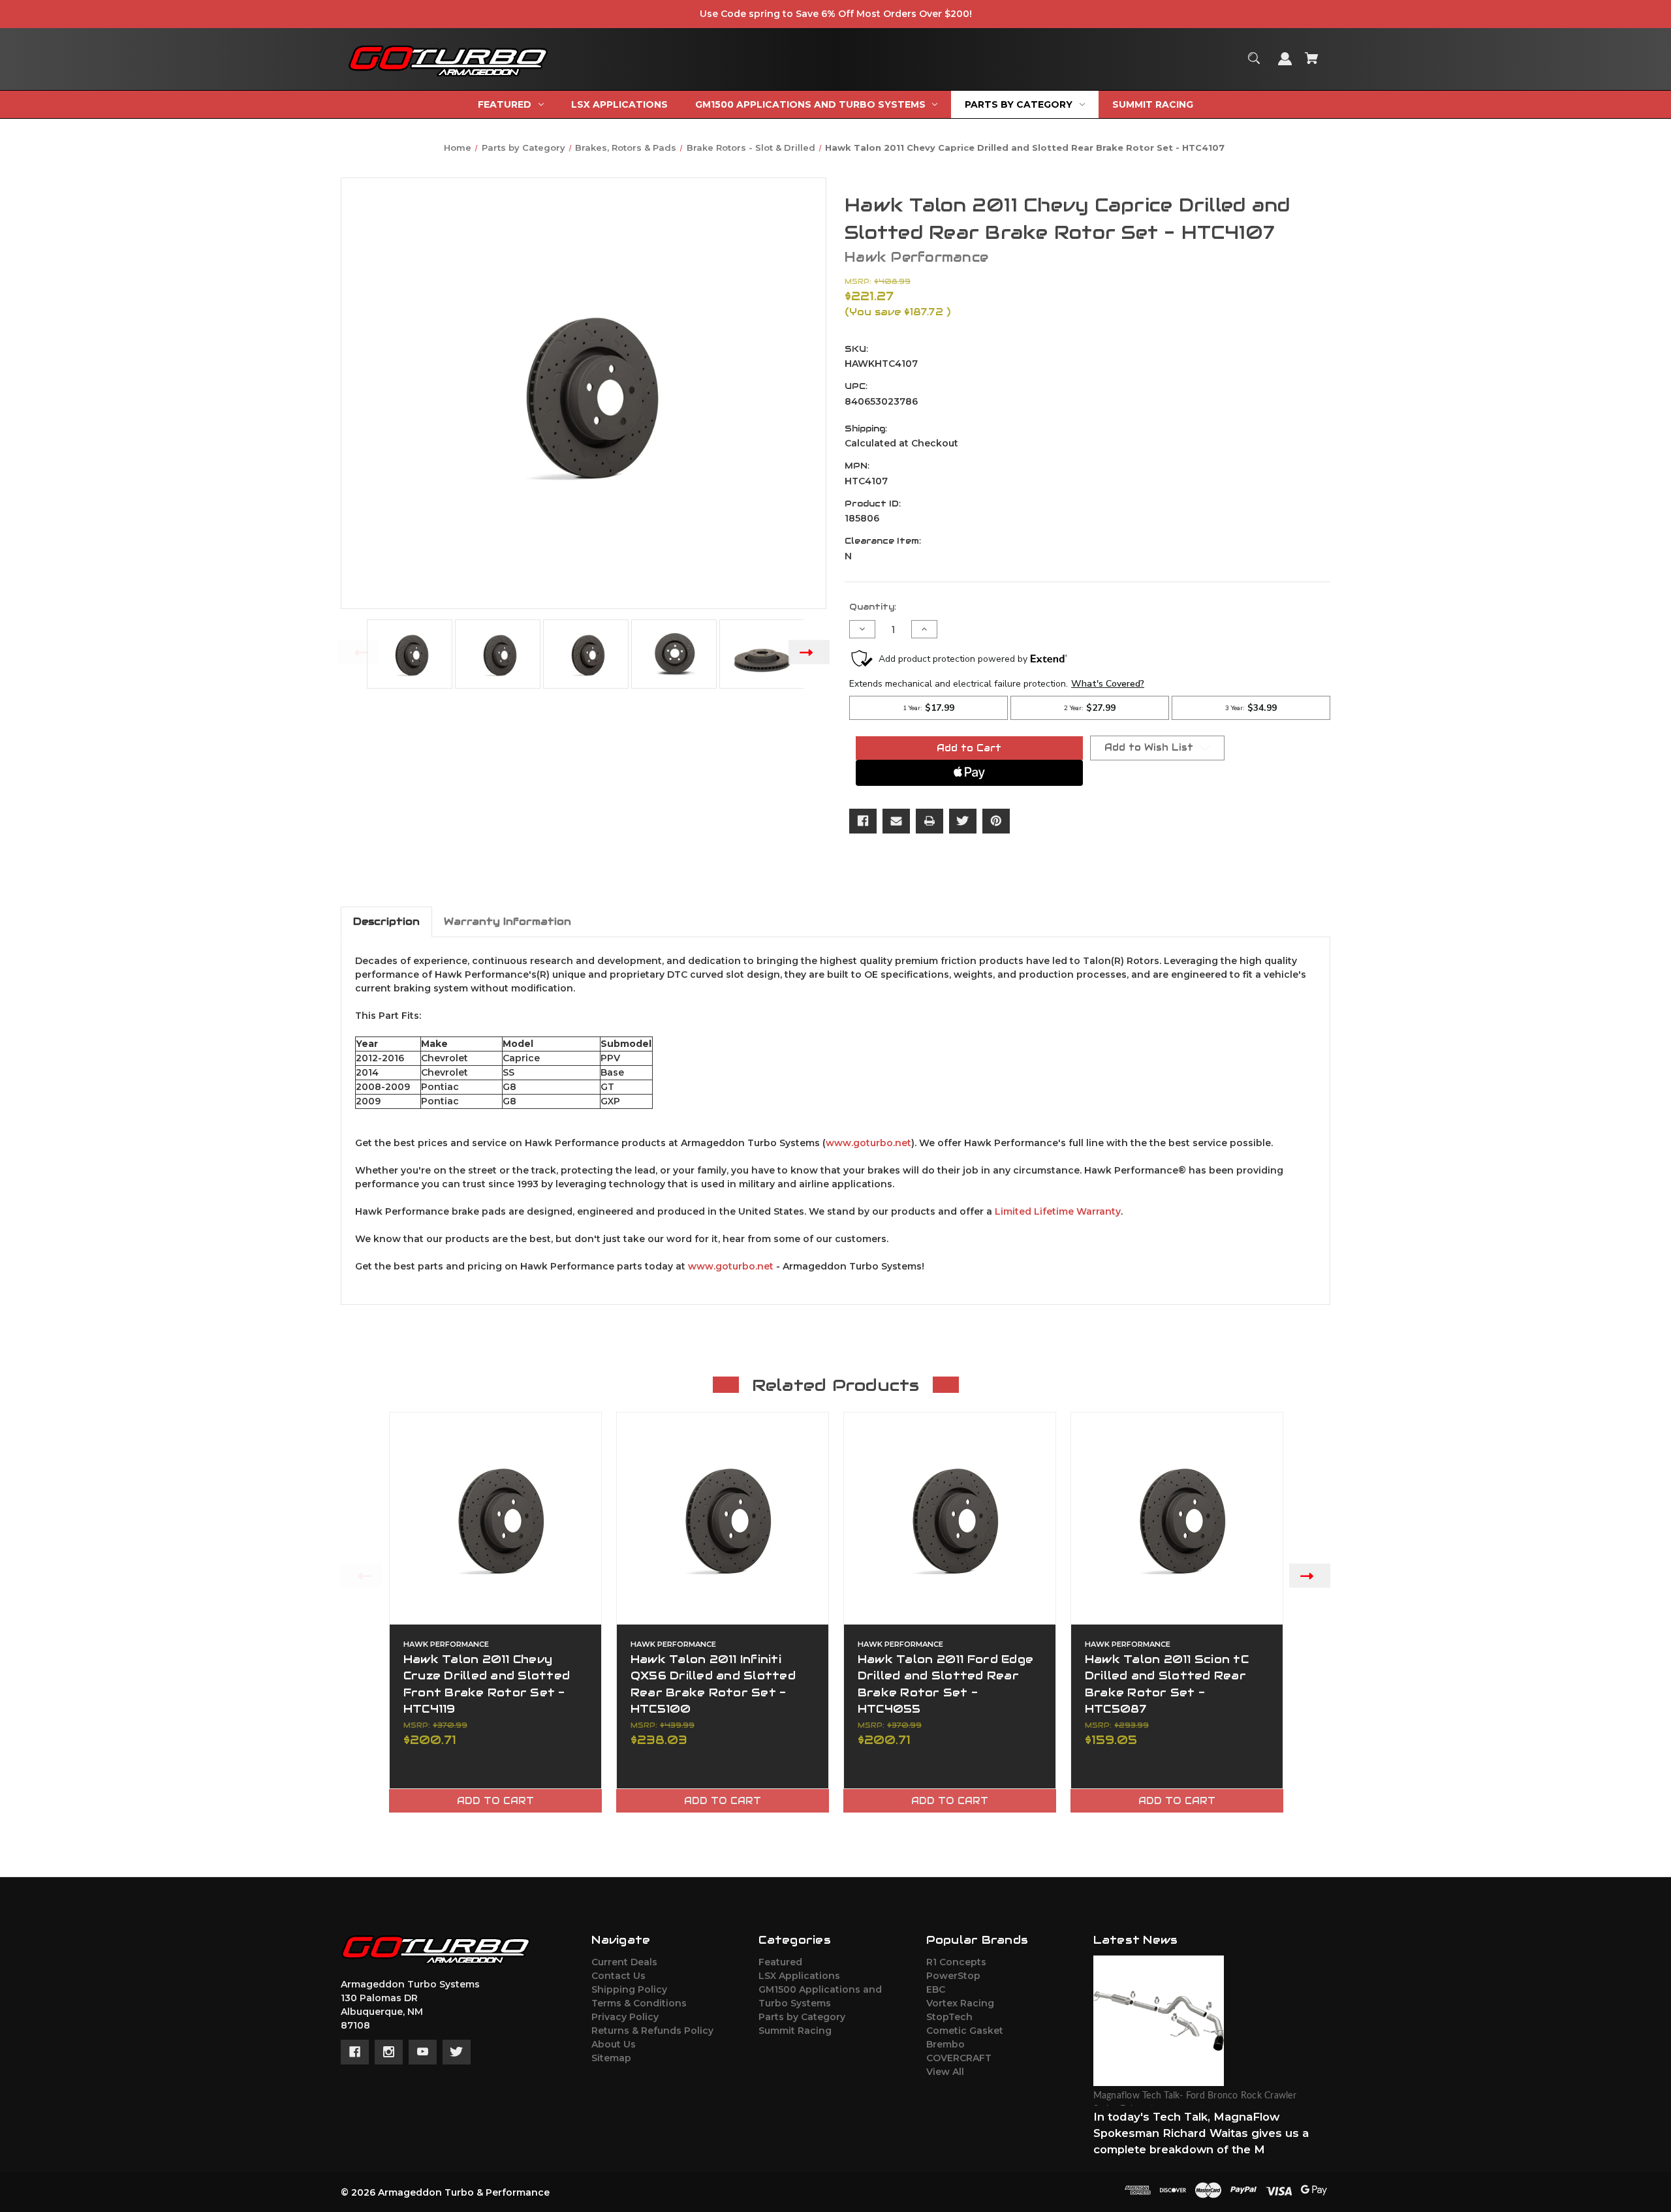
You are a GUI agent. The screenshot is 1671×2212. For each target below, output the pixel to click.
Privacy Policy (625, 2017)
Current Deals (624, 1962)
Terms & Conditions (639, 2003)
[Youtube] (423, 2052)
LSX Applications (799, 1976)
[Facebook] (863, 821)
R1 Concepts (956, 1962)
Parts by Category (802, 2017)
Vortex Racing (960, 2003)
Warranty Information (508, 921)
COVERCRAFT (959, 2058)
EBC (936, 1989)
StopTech (949, 2017)
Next (809, 652)
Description (386, 921)
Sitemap (611, 2058)
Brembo (945, 2044)
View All (945, 2072)
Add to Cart (495, 1801)
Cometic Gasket (965, 2031)
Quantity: (873, 607)
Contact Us (618, 1976)
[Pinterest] (996, 821)
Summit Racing (795, 2031)
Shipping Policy (629, 1989)
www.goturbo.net (868, 1143)
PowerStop (953, 1976)
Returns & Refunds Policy (652, 2031)
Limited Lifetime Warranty (1058, 1211)
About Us (614, 2044)
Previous (358, 652)
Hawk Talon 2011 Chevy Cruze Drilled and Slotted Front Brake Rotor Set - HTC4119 (487, 1684)
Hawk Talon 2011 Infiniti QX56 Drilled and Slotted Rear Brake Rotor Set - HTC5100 (713, 1684)
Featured (780, 1962)
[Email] (896, 821)
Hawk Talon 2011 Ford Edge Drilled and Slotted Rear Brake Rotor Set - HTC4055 (945, 1684)
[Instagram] (389, 2052)
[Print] (929, 821)
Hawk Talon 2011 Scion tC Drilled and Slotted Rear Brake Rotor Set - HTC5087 (1167, 1684)
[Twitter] (963, 821)
